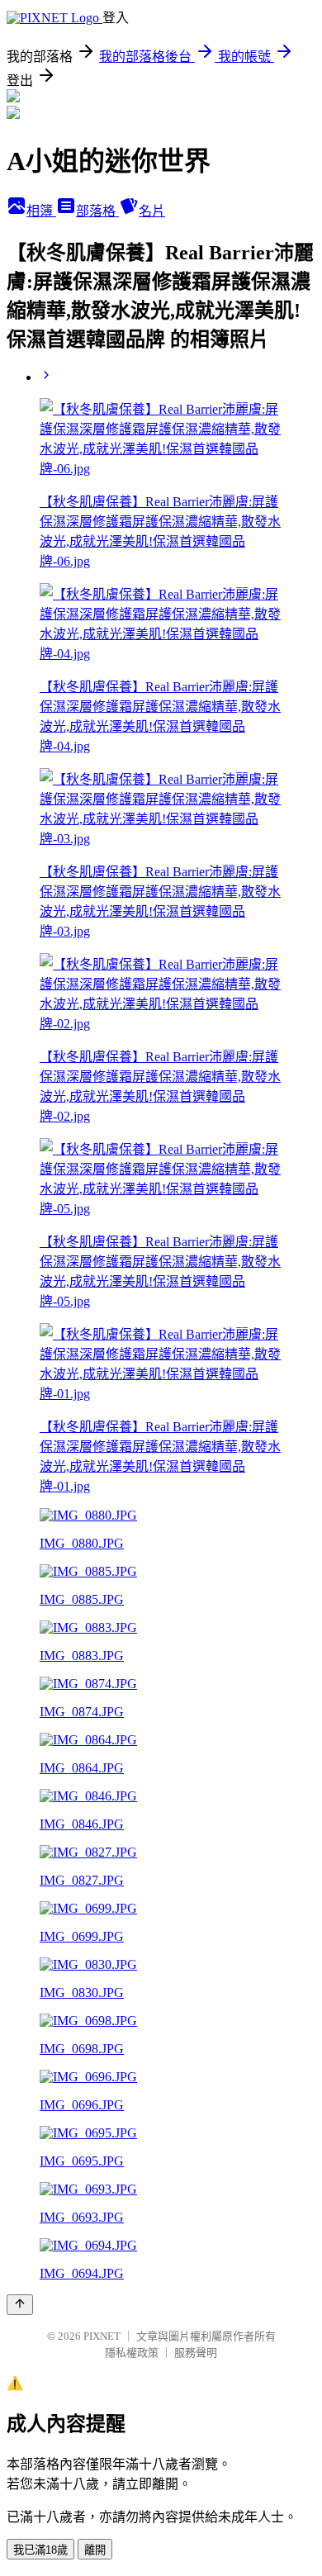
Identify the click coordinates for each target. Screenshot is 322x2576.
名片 (152, 211)
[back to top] (20, 2305)
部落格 (97, 211)
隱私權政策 (132, 2353)
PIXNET (102, 2336)
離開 (95, 2550)
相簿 (41, 211)
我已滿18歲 (40, 2550)
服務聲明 (196, 2353)
